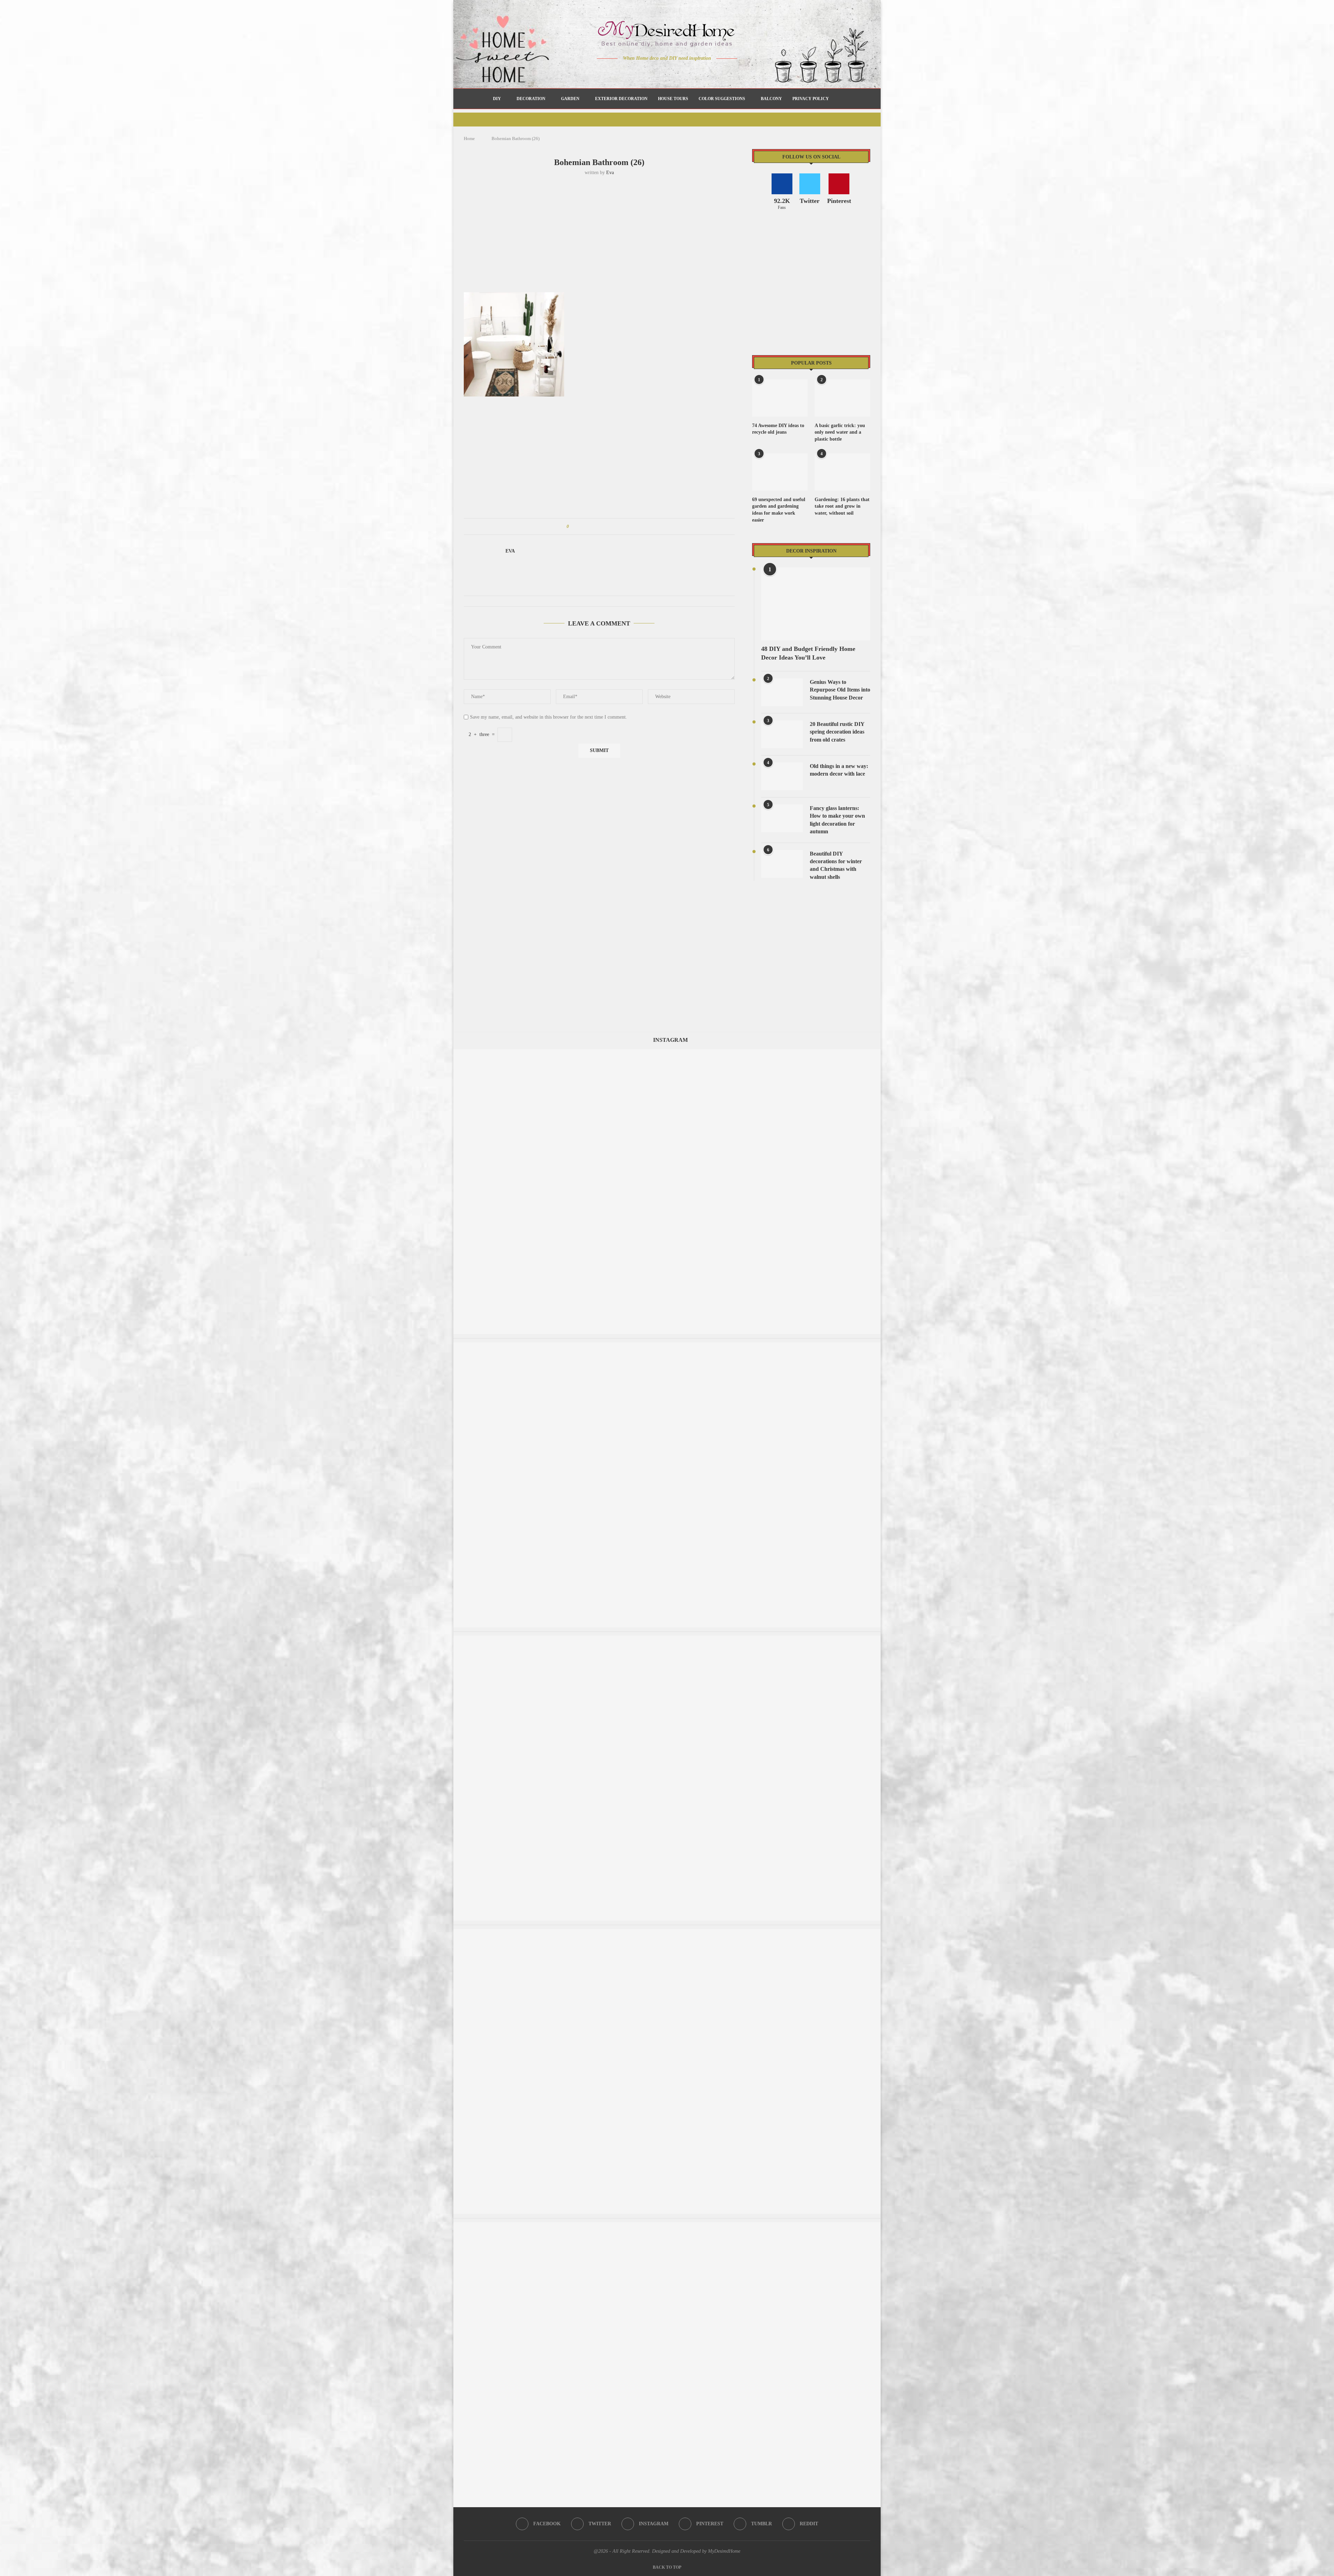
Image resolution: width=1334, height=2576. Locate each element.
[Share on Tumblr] (600, 526)
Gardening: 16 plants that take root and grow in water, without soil (842, 506)
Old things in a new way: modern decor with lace (839, 770)
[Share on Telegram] (614, 526)
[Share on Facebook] (581, 526)
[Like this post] (573, 526)
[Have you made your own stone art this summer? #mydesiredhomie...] (667, 1932)
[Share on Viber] (620, 526)
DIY (497, 99)
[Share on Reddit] (607, 526)
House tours (673, 99)
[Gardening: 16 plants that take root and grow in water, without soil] (842, 472)
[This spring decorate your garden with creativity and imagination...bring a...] (667, 2226)
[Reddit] (691, 72)
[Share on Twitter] (587, 526)
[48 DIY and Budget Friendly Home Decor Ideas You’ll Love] (816, 604)
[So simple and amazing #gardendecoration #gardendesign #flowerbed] (667, 1639)
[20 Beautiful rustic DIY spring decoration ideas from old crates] (782, 734)
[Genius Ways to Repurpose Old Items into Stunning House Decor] (782, 692)
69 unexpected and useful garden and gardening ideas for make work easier (779, 510)
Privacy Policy (811, 99)
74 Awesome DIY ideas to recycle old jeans (778, 429)
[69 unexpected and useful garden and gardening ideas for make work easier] (780, 472)
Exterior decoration (621, 99)
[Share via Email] (627, 526)
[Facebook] (643, 72)
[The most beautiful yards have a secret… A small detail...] (667, 1346)
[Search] (838, 99)
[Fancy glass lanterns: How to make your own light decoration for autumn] (782, 818)
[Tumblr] (682, 72)
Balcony (771, 99)
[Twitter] (653, 72)
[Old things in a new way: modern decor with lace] (782, 776)
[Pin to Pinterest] (594, 526)
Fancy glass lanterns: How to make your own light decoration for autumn (837, 820)
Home (469, 138)
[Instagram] (662, 72)
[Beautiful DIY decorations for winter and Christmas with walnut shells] (782, 864)
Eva (610, 173)
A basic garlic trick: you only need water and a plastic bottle (840, 432)
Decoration (531, 99)
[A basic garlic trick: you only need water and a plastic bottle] (842, 398)
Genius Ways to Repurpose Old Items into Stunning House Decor (840, 690)
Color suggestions (722, 99)
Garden (570, 99)
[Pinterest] (672, 72)
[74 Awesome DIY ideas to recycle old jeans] (780, 398)
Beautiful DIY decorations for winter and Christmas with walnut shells (836, 865)
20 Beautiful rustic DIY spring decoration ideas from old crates (837, 732)
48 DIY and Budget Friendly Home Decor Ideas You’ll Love (808, 653)
